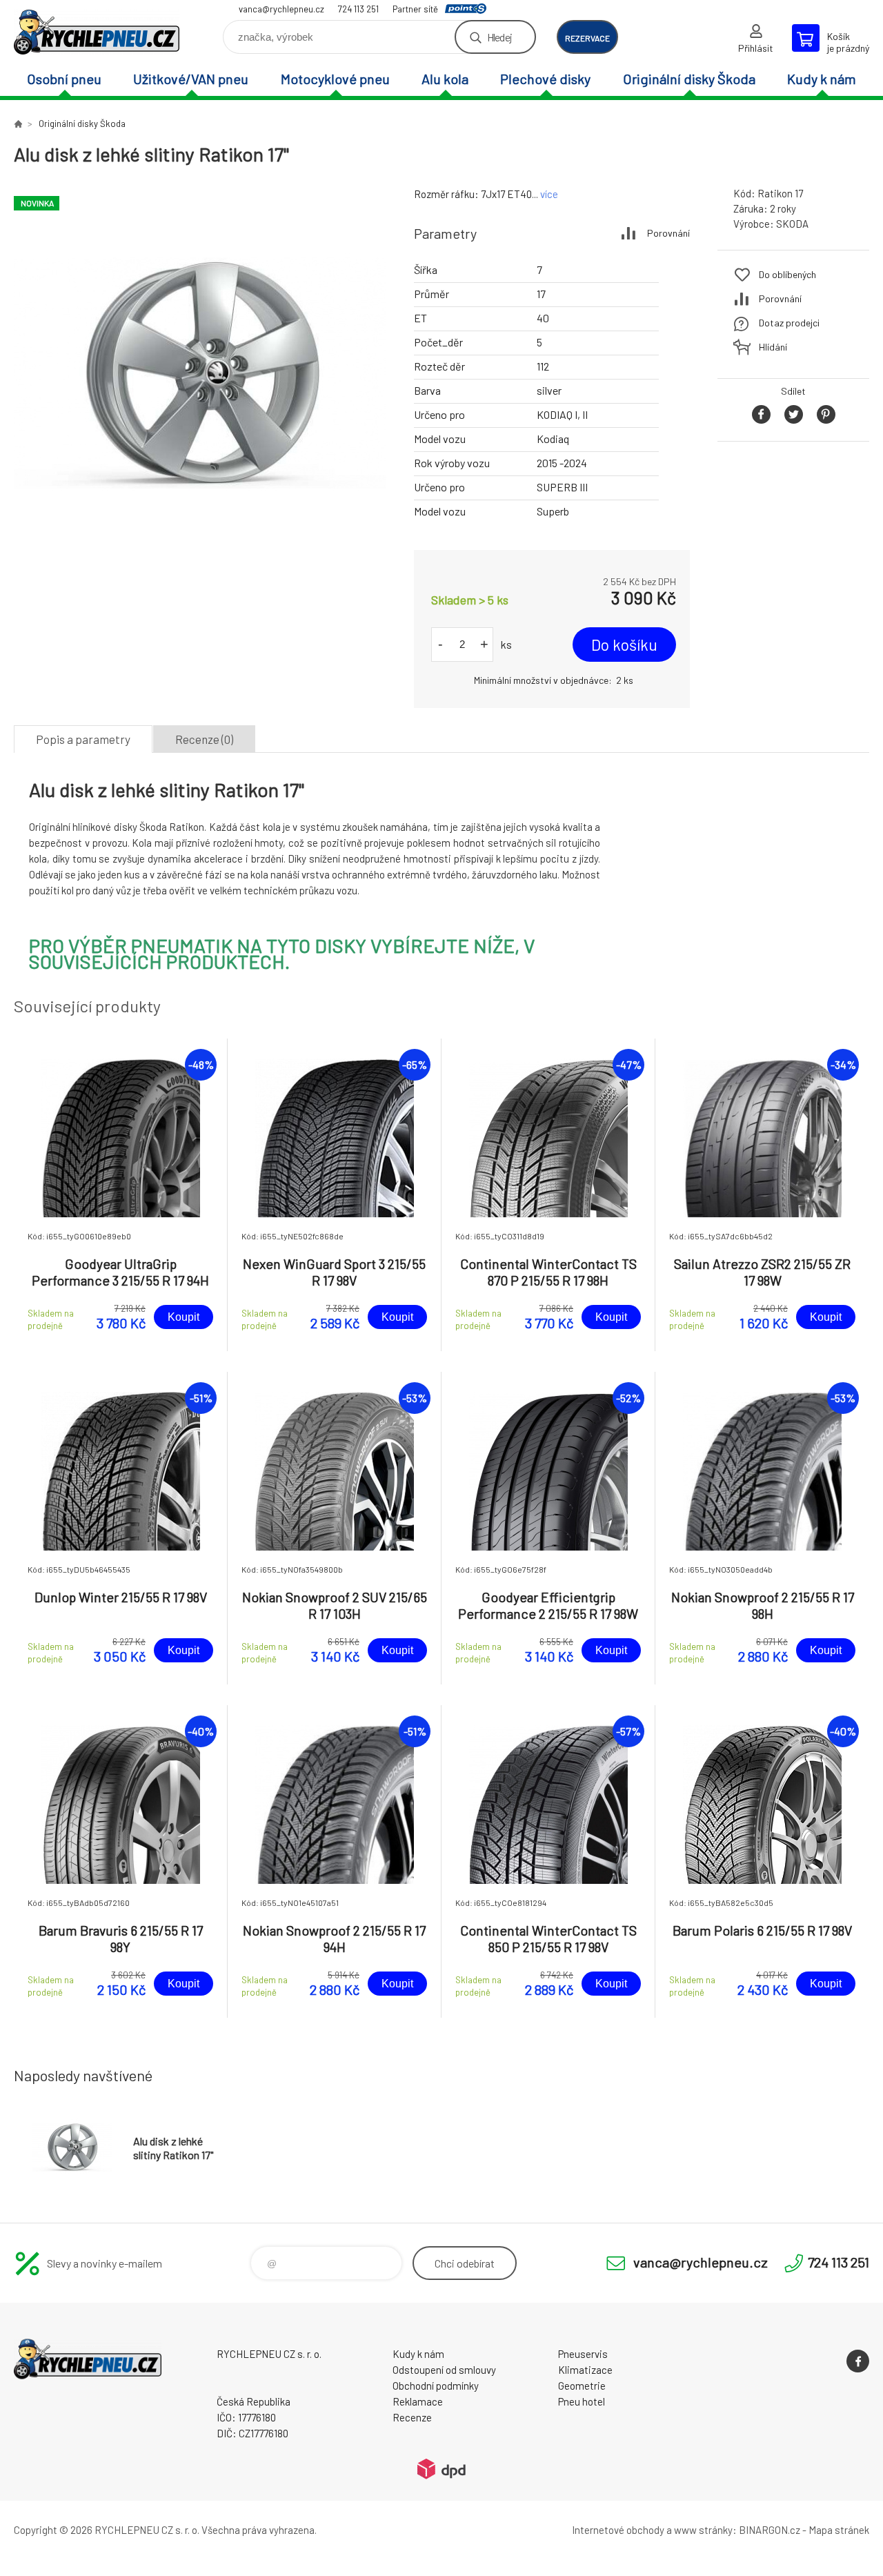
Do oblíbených (787, 274)
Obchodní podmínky (436, 2386)
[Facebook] (858, 2361)
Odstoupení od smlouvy (444, 2370)
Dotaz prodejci (789, 323)
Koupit (183, 1317)
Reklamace (418, 2401)
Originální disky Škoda (689, 79)
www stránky (703, 2530)
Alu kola (445, 79)
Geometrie (582, 2386)
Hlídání (773, 347)
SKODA (792, 224)
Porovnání (668, 233)
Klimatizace (585, 2370)
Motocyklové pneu (335, 79)
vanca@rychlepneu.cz (281, 9)
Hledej (499, 37)
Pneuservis (583, 2354)
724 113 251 (358, 9)
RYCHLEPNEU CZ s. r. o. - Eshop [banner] (97, 32)
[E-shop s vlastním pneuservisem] (18, 124)
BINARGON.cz (770, 2530)
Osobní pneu (64, 79)
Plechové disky (545, 79)
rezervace (587, 38)
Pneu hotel (582, 2401)
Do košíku (624, 645)
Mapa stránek (839, 2530)
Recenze (412, 2417)
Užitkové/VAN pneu (191, 79)
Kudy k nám (822, 79)
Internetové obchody (618, 2530)
